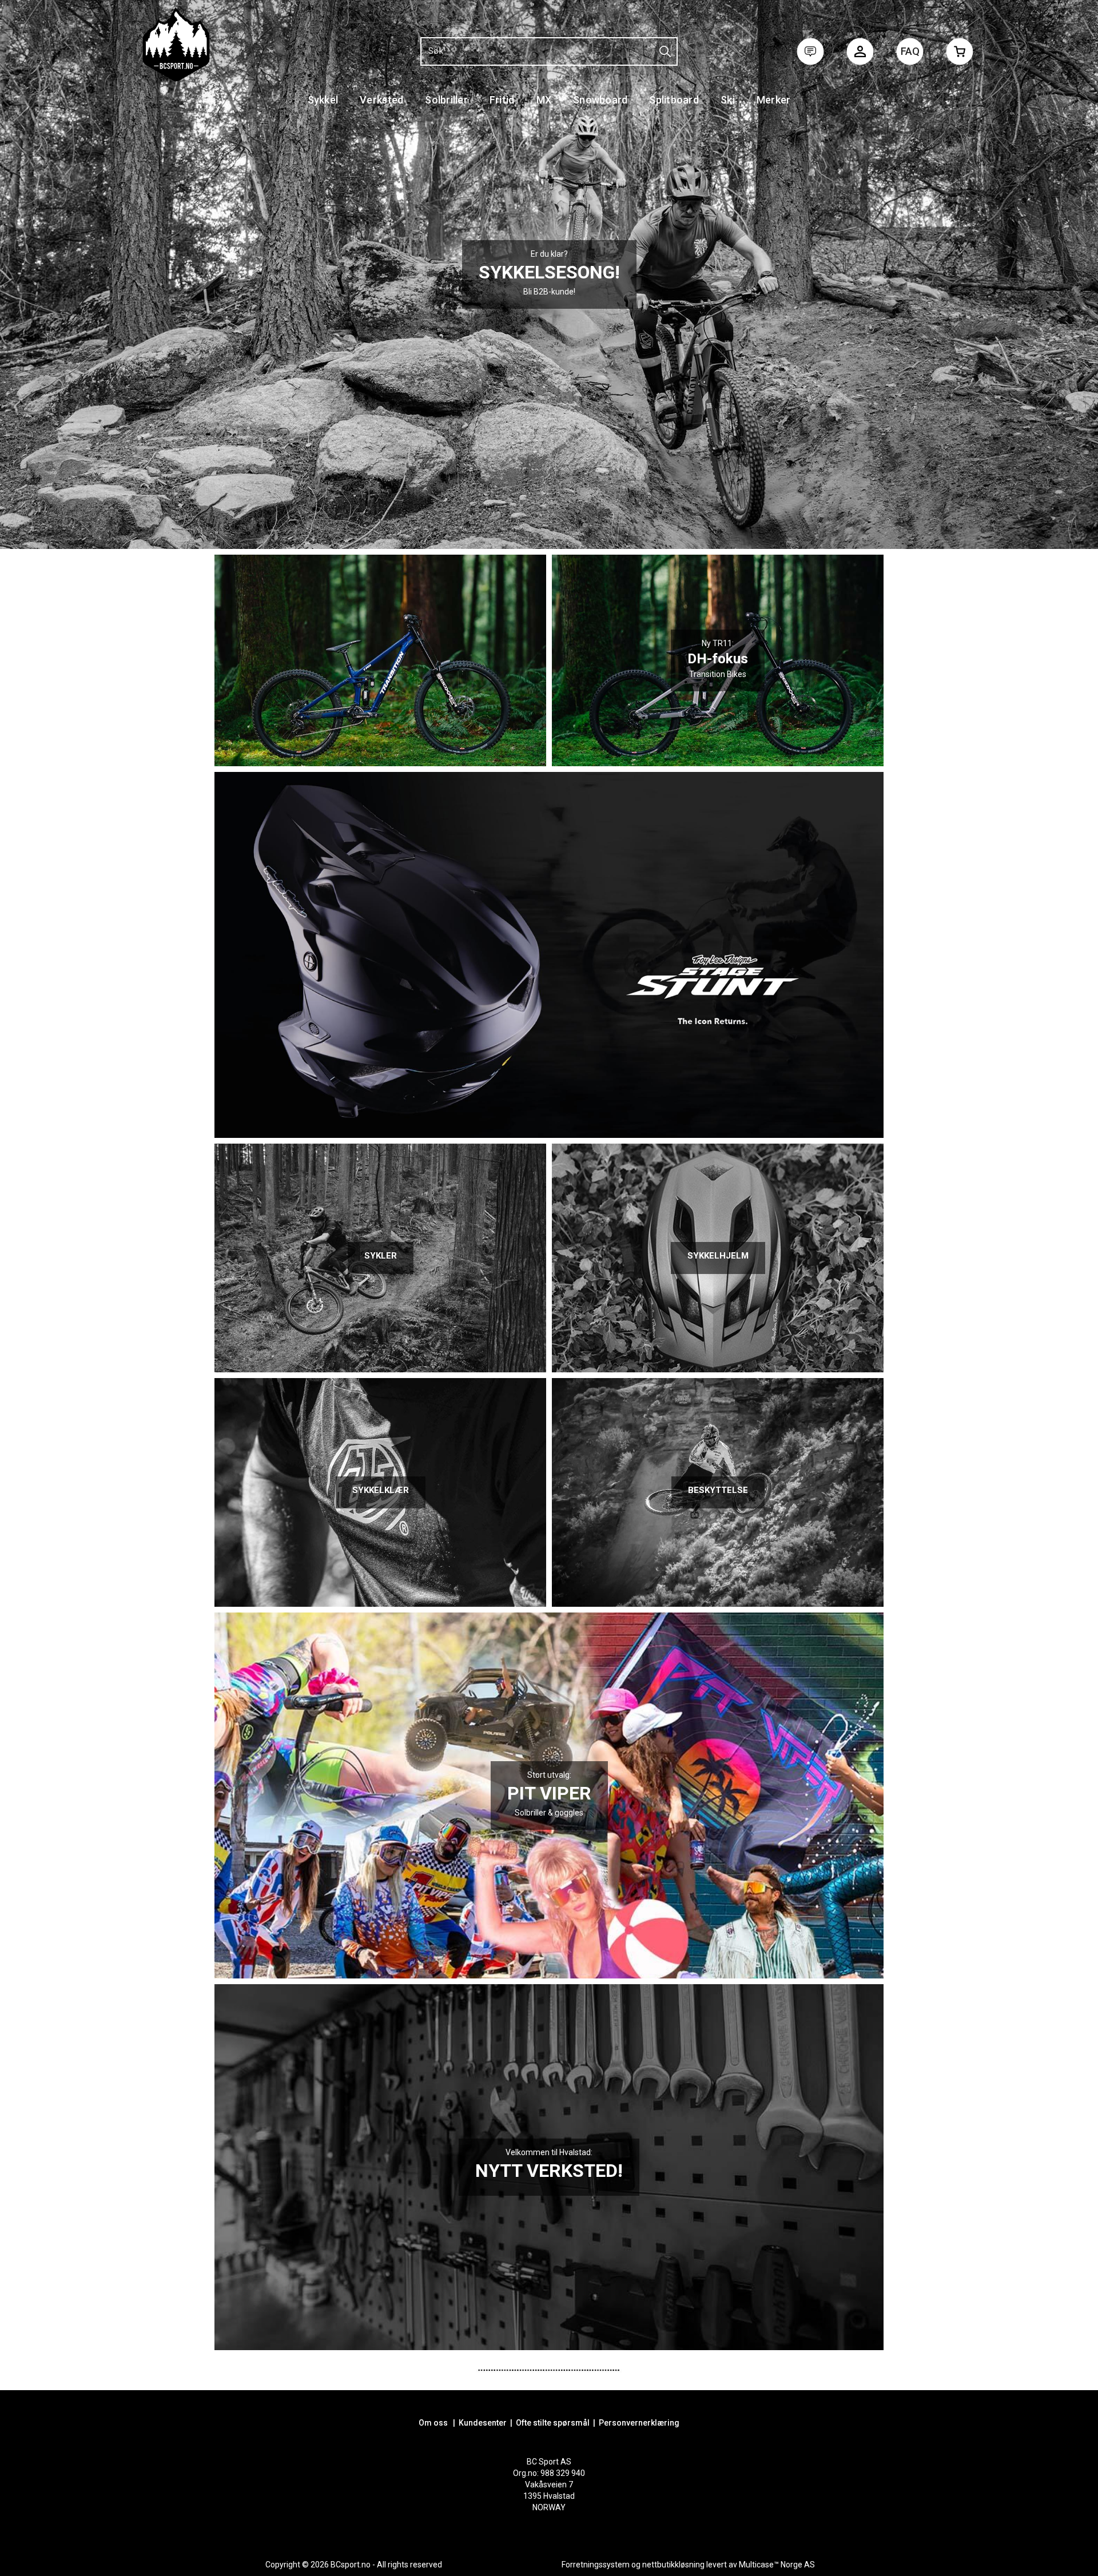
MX (544, 100)
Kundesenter (483, 2423)
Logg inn (860, 54)
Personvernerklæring (639, 2423)
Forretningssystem (596, 2565)
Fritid (502, 100)
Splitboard (674, 100)
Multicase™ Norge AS (777, 2565)
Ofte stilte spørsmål (553, 2423)
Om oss (433, 2423)
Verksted (381, 100)
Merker (774, 100)
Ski (728, 100)
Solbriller (446, 100)
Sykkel (323, 100)
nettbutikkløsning (673, 2565)
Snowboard (600, 100)
